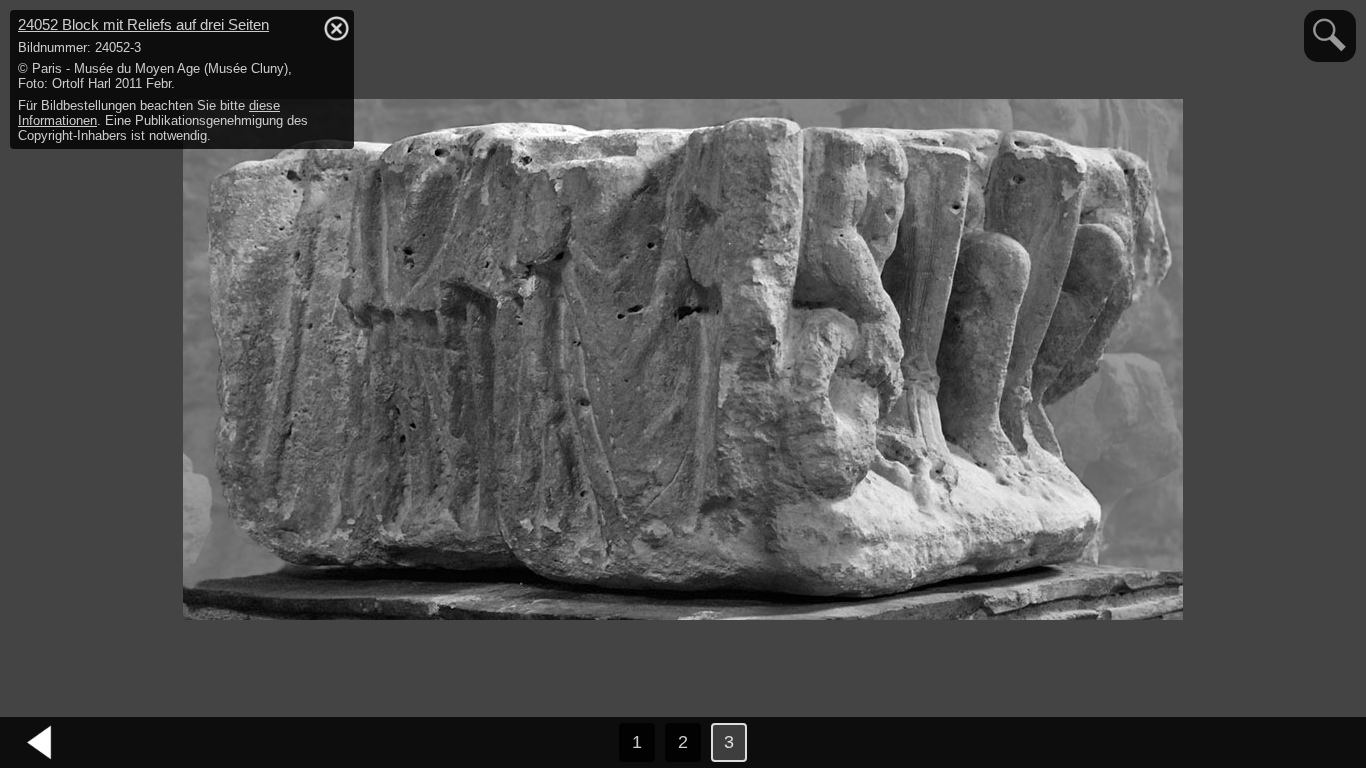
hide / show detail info (336, 28)
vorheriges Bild (40, 743)
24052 (143, 24)
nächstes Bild (1326, 743)
